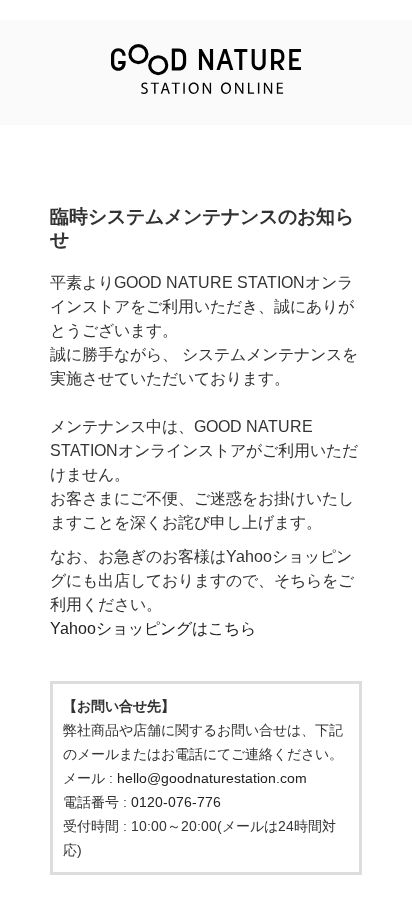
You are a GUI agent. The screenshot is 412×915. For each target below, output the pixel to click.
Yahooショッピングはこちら (153, 628)
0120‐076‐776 (176, 802)
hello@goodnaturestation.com (212, 778)
